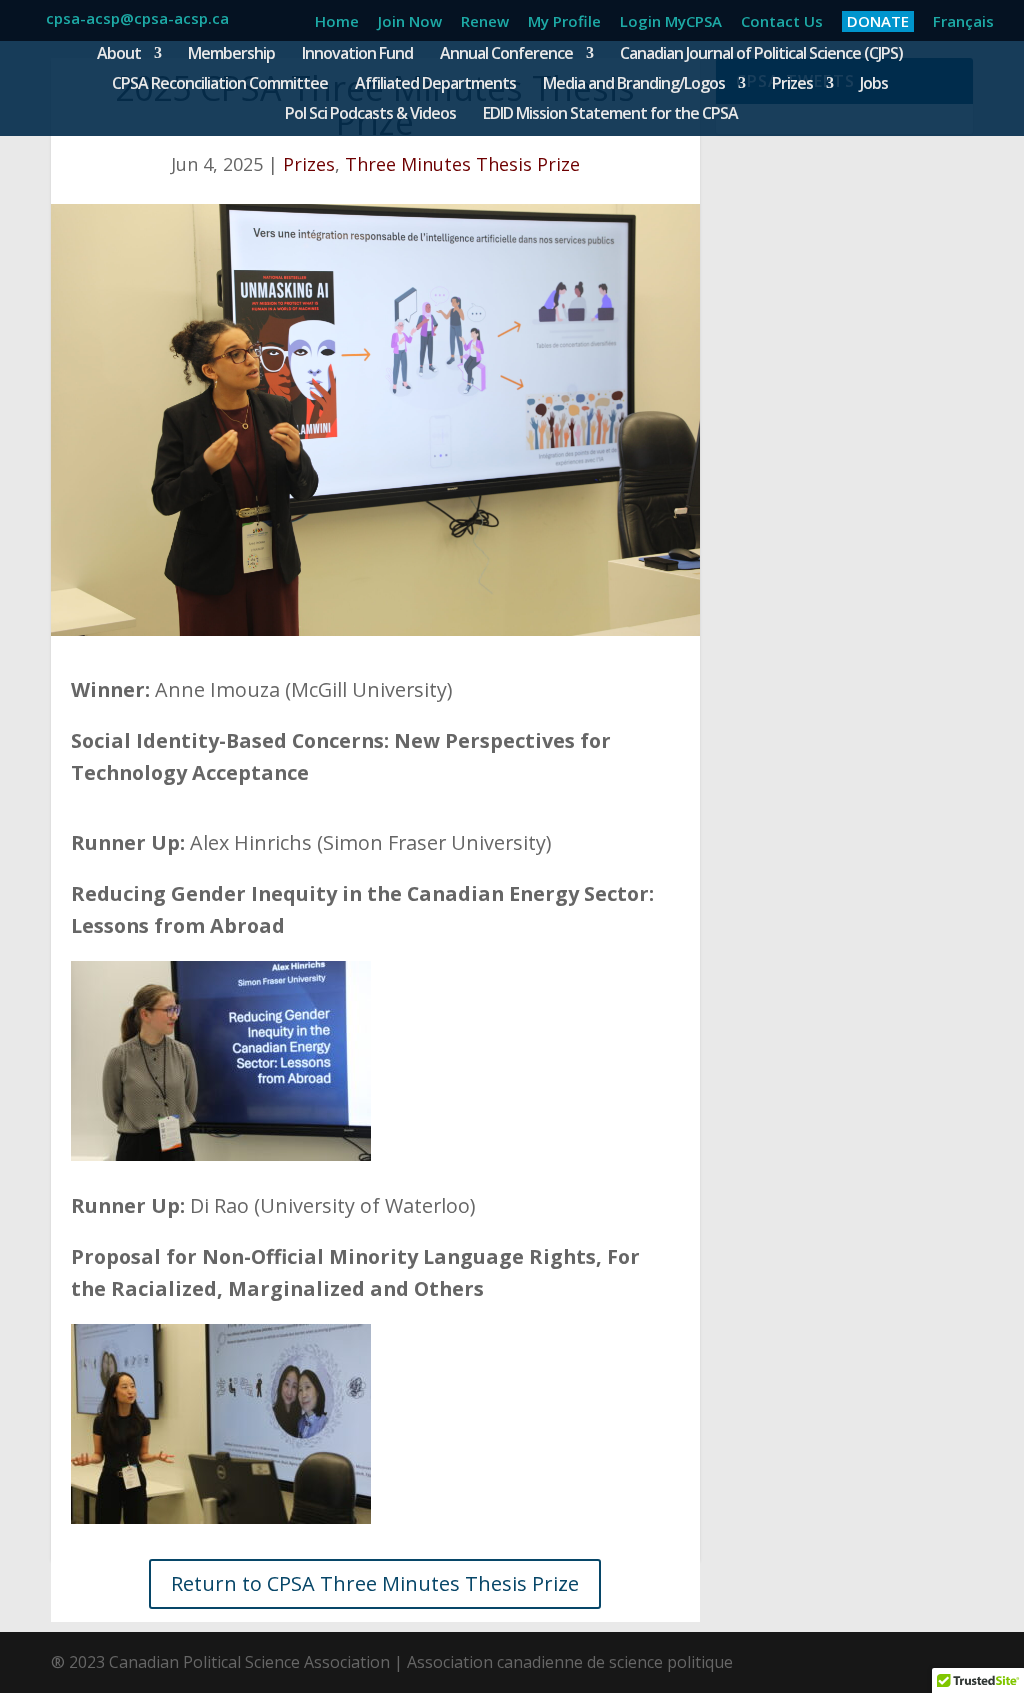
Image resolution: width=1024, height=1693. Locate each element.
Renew (485, 22)
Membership (231, 55)
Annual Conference (506, 55)
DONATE (878, 21)
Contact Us (782, 22)
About (119, 55)
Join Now (410, 22)
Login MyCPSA (671, 22)
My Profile (564, 22)
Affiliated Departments (435, 85)
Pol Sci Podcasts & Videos (370, 115)
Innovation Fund (357, 55)
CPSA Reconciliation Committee (220, 85)
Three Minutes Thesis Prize (462, 164)
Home (337, 22)
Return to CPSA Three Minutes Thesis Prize (375, 1583)
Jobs (874, 85)
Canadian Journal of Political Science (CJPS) (761, 55)
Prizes (792, 85)
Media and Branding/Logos (634, 85)
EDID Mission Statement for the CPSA (610, 115)
